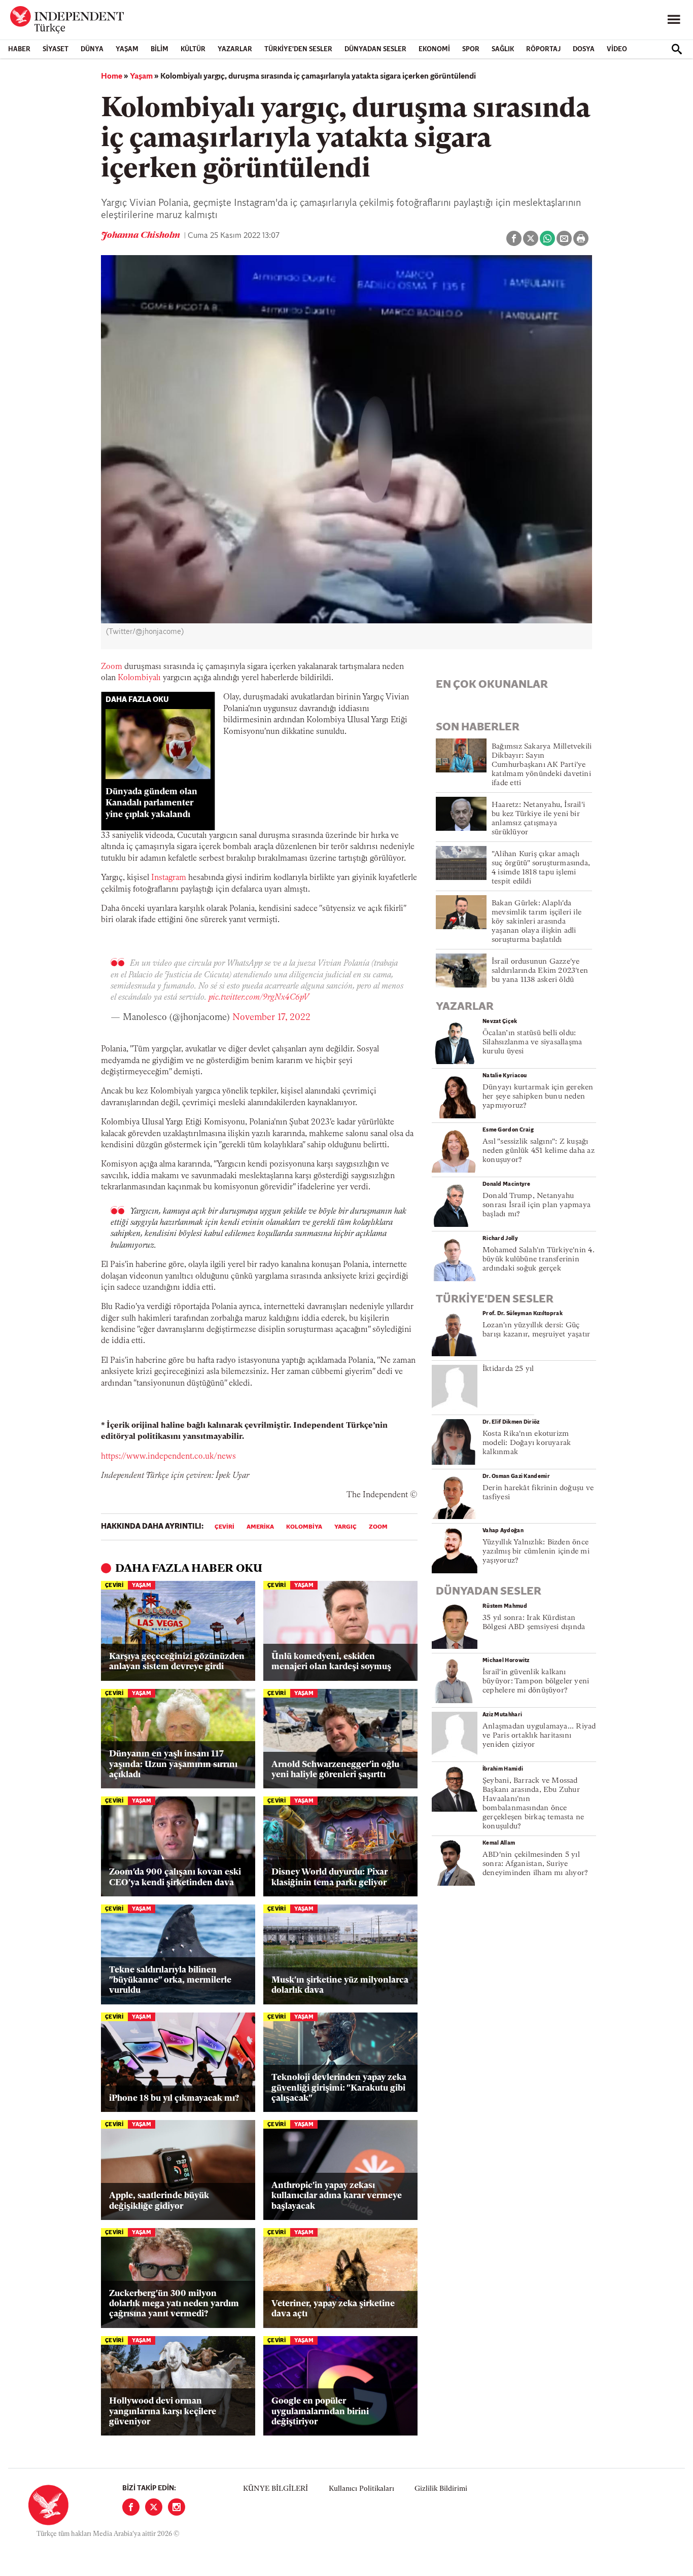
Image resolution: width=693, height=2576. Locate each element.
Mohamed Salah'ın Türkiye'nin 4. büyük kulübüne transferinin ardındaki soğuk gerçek (539, 1260)
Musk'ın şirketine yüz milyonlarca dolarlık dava (340, 1985)
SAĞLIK (503, 49)
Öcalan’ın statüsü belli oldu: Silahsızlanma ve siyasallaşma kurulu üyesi (532, 1043)
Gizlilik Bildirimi (441, 2489)
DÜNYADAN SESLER (375, 49)
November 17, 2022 (271, 1018)
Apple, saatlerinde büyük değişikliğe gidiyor (159, 2201)
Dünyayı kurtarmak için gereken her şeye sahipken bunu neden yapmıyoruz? (538, 1097)
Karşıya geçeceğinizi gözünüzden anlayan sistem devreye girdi (177, 1662)
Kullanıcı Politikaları (361, 2489)
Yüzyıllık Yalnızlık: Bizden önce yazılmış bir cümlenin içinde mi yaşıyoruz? (536, 1552)
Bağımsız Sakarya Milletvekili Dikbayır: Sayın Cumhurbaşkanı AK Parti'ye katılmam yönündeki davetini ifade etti (542, 765)
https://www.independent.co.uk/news (168, 1457)
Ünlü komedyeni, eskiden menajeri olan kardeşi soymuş (331, 1662)
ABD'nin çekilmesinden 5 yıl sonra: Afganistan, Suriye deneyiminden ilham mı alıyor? (535, 1864)
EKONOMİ (434, 49)
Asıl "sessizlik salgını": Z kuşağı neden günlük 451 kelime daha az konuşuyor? (539, 1151)
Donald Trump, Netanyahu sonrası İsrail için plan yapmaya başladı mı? (536, 1205)
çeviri (224, 1527)
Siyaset (56, 49)
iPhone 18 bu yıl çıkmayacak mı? (174, 2098)
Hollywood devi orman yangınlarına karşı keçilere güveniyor (163, 2412)
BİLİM (160, 49)
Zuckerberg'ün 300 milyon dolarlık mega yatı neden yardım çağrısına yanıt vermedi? (174, 2304)
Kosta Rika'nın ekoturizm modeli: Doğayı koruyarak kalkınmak (527, 1443)
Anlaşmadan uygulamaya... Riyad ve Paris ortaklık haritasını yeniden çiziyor (539, 1736)
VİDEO (617, 49)
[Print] (581, 238)
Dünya (92, 49)
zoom (378, 1527)
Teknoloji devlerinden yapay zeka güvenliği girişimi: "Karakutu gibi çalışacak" (339, 2088)
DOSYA (584, 49)
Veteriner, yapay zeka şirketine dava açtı (333, 2309)
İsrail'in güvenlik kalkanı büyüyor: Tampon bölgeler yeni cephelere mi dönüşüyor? (536, 1682)
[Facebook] (131, 2507)
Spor (471, 49)
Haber (19, 49)
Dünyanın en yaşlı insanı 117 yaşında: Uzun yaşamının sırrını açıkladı (173, 1765)
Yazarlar (235, 49)
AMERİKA (260, 1527)
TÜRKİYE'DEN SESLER (298, 49)
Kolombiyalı (139, 678)
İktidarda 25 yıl (508, 1369)
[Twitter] (154, 2507)
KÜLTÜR (193, 49)
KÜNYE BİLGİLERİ (275, 2489)
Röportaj (543, 49)
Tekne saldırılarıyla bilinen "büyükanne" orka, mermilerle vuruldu (170, 1981)
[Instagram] (177, 2507)
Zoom (112, 667)
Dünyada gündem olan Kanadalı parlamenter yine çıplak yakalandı (151, 804)
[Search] (677, 49)
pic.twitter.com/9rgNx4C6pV (259, 998)
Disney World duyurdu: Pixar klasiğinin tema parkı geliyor (330, 1877)
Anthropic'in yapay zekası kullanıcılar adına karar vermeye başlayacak (337, 2196)
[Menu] (674, 20)
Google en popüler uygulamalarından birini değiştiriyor (320, 2412)
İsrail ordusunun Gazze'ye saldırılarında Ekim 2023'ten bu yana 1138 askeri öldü (540, 971)
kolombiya (304, 1527)
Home (112, 77)
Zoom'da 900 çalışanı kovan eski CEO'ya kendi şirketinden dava (175, 1877)
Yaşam (127, 49)
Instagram (169, 878)
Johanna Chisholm (142, 236)
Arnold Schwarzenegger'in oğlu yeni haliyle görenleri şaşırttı (335, 1770)
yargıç (345, 1527)
